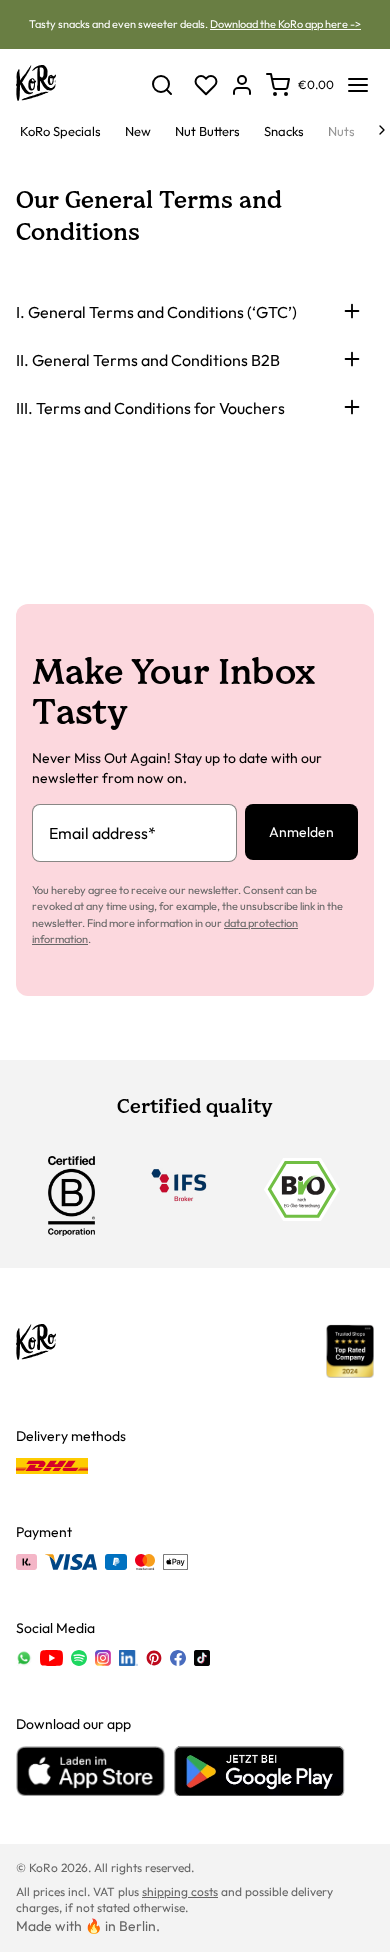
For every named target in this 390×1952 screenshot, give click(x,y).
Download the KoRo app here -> (285, 24)
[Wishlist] (206, 85)
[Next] (382, 130)
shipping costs (180, 1891)
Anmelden (301, 832)
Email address (102, 833)
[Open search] (162, 85)
